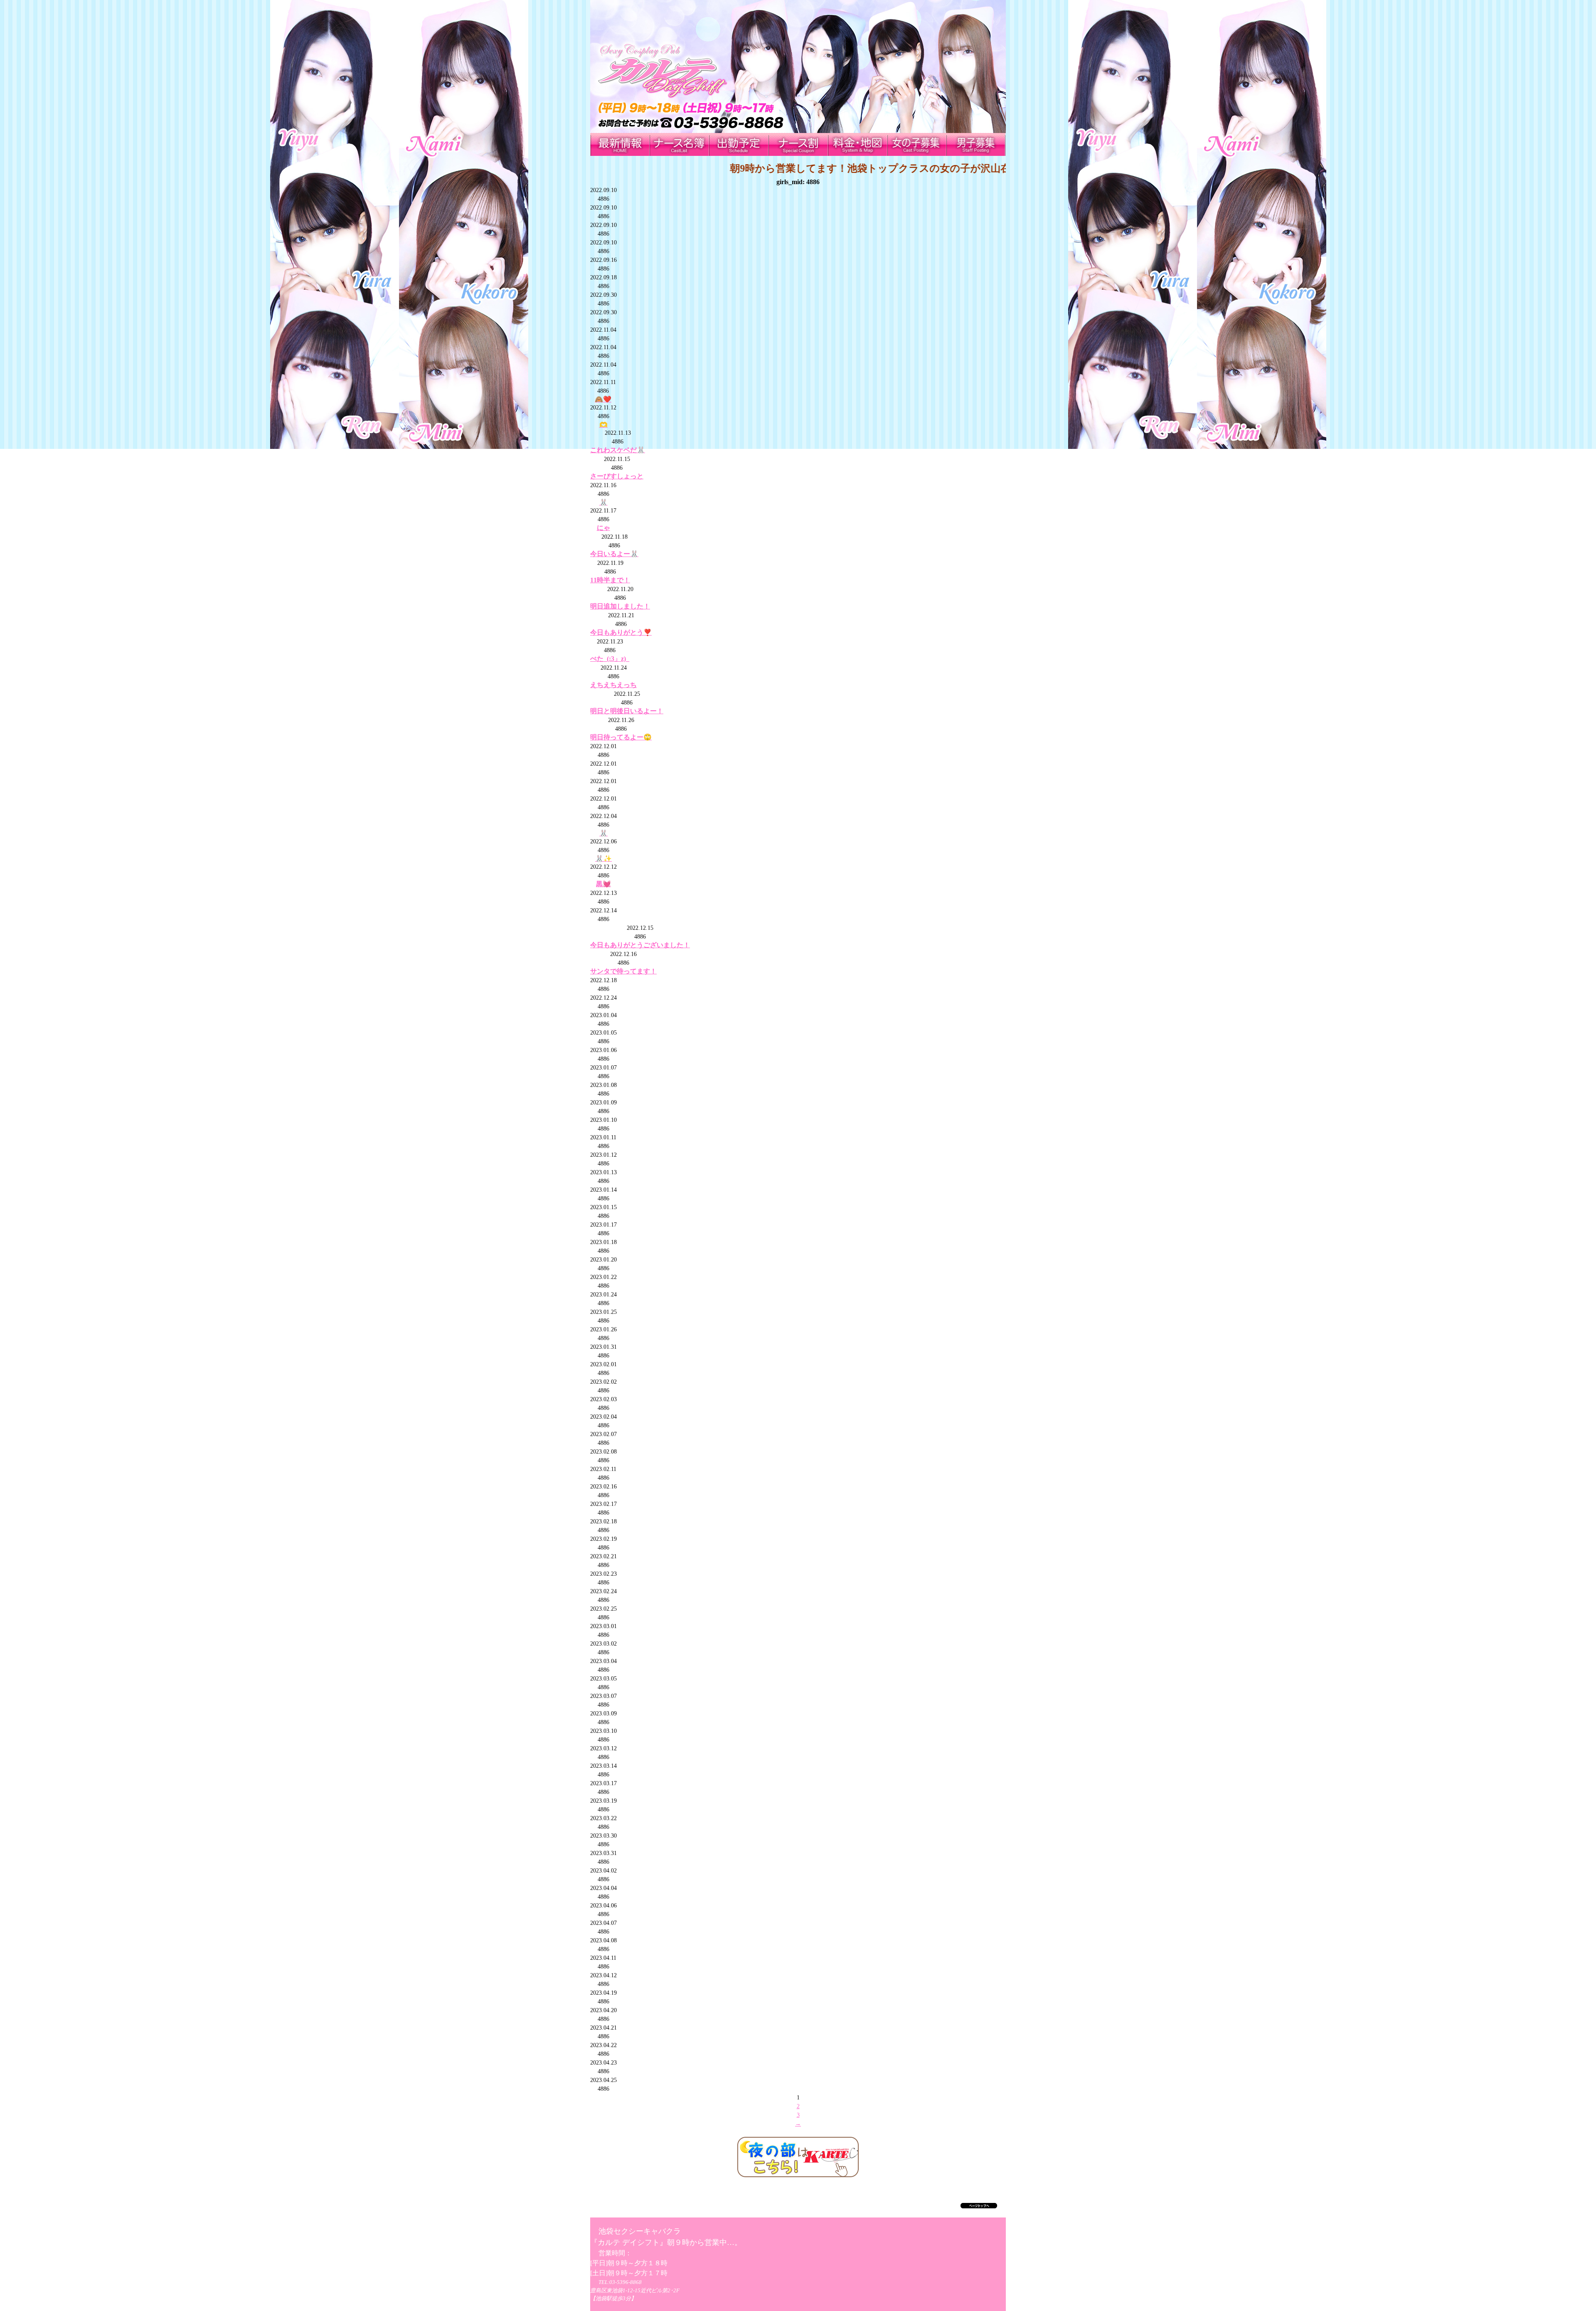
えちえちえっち (613, 685)
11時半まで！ (610, 580)
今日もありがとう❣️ (621, 632)
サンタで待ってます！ (623, 971)
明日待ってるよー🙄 (621, 737)
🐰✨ (603, 859)
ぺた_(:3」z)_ (610, 659)
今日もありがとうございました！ (640, 945)
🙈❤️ (603, 399)
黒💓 (603, 884)
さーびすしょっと (617, 476)
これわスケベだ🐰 (618, 450)
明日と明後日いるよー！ (627, 711)
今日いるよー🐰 (614, 554)
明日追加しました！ (620, 606)
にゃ (603, 528)
